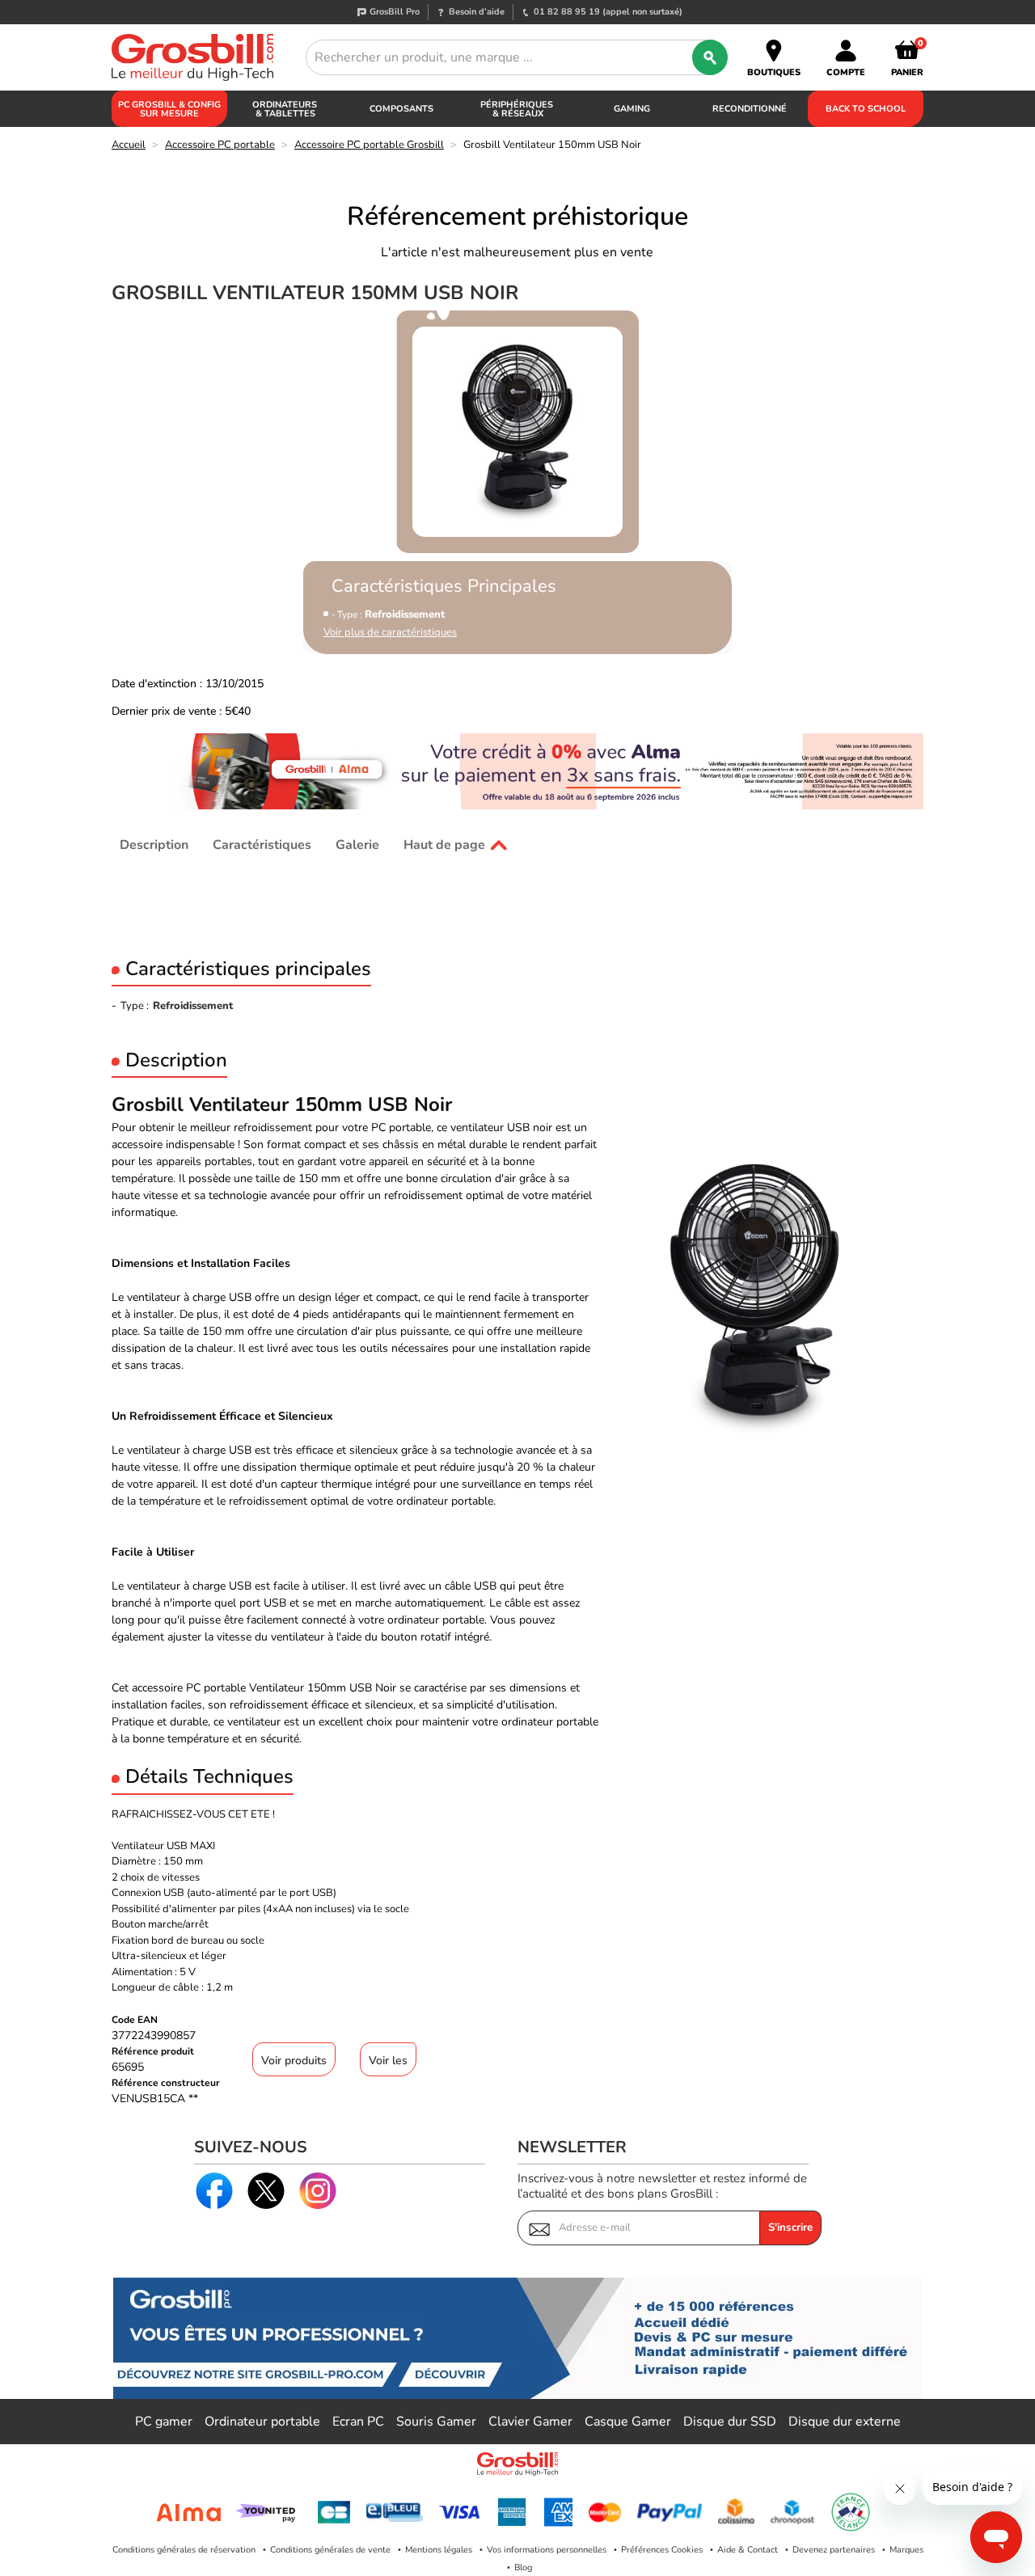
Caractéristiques (262, 845)
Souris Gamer (436, 2422)
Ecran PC (358, 2422)
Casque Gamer (628, 2422)
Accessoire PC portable (220, 145)
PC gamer (164, 2422)
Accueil (129, 145)
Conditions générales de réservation (184, 2550)
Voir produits (294, 2061)
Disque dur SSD (730, 2422)
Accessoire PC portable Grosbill (369, 145)
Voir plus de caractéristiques (390, 633)
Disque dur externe (845, 2422)
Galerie (357, 845)
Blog (523, 2568)
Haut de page (444, 845)
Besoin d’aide (477, 12)
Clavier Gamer (530, 2422)
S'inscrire (790, 2228)
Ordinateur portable (262, 2422)
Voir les (388, 2061)
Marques (906, 2550)
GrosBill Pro (395, 12)
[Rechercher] (710, 57)
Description (154, 845)
